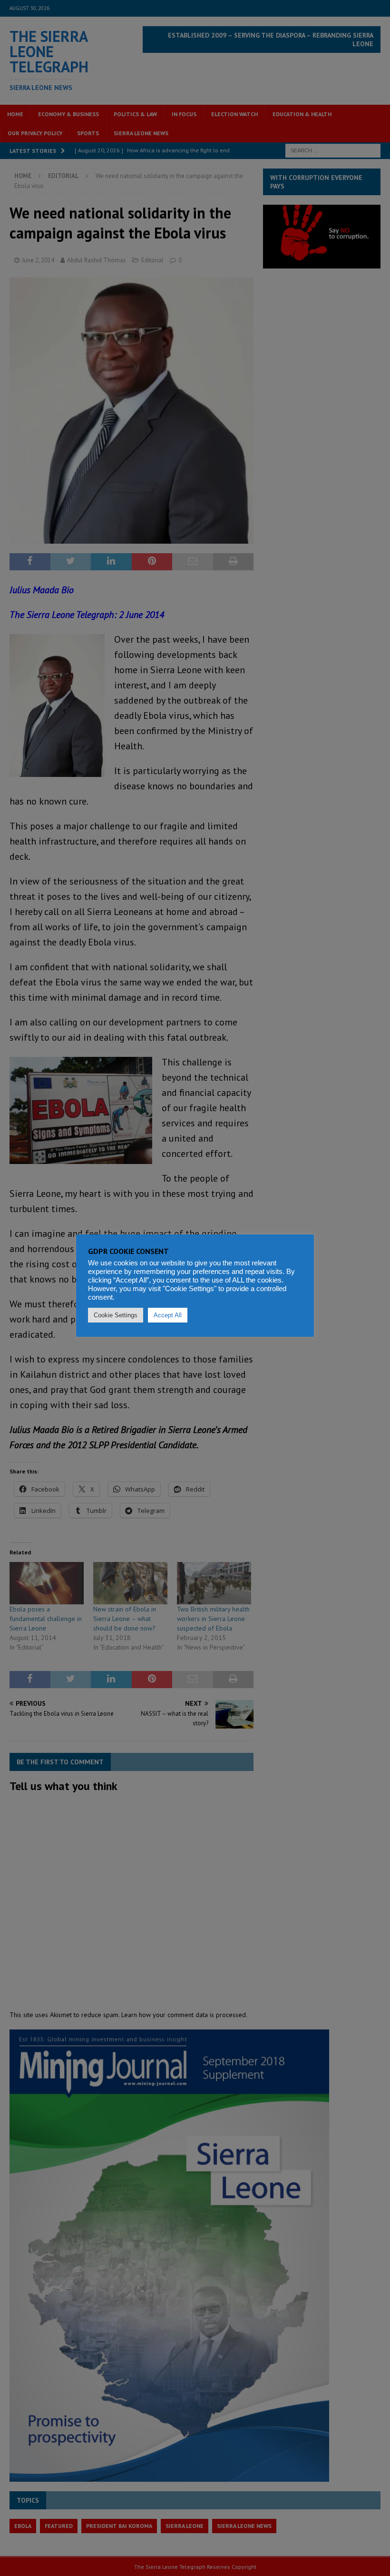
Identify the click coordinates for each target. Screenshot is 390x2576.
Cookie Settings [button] (116, 1315)
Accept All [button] (168, 1315)
